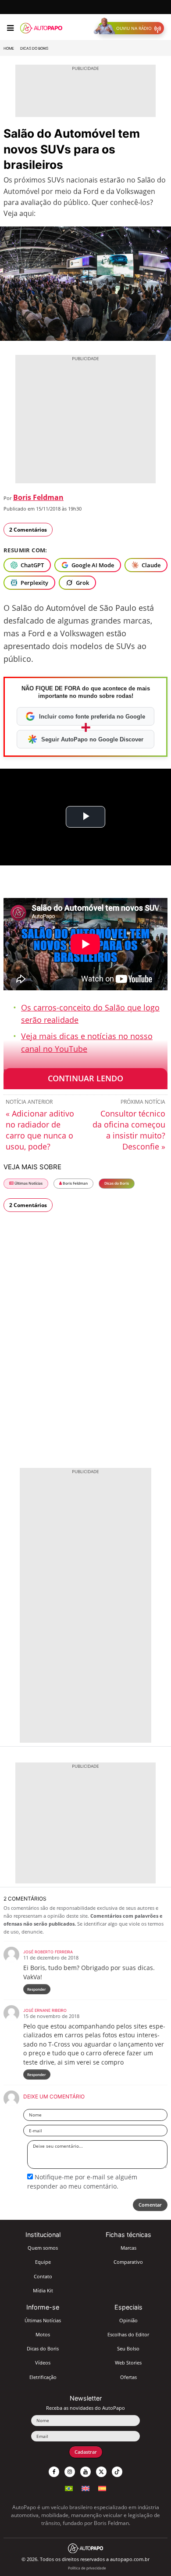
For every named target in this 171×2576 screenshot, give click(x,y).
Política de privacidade (87, 2568)
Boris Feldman (38, 497)
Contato (43, 2276)
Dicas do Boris (34, 48)
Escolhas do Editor (128, 2334)
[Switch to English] (85, 2487)
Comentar (150, 2205)
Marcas (128, 2248)
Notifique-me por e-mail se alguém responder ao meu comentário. (82, 2181)
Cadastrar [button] (86, 2452)
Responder (37, 1989)
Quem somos (43, 2248)
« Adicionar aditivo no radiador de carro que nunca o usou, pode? (40, 1130)
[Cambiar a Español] (102, 2487)
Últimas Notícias (28, 1183)
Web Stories (128, 2363)
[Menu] (10, 28)
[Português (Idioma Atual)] (69, 2487)
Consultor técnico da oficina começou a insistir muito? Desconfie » (129, 1130)
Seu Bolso (128, 2348)
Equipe (43, 2262)
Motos (43, 2334)
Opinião (128, 2320)
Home (9, 48)
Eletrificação (43, 2377)
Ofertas (128, 2377)
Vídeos (43, 2363)
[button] (131, 28)
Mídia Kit (43, 2290)
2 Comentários (28, 530)
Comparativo (128, 2262)
